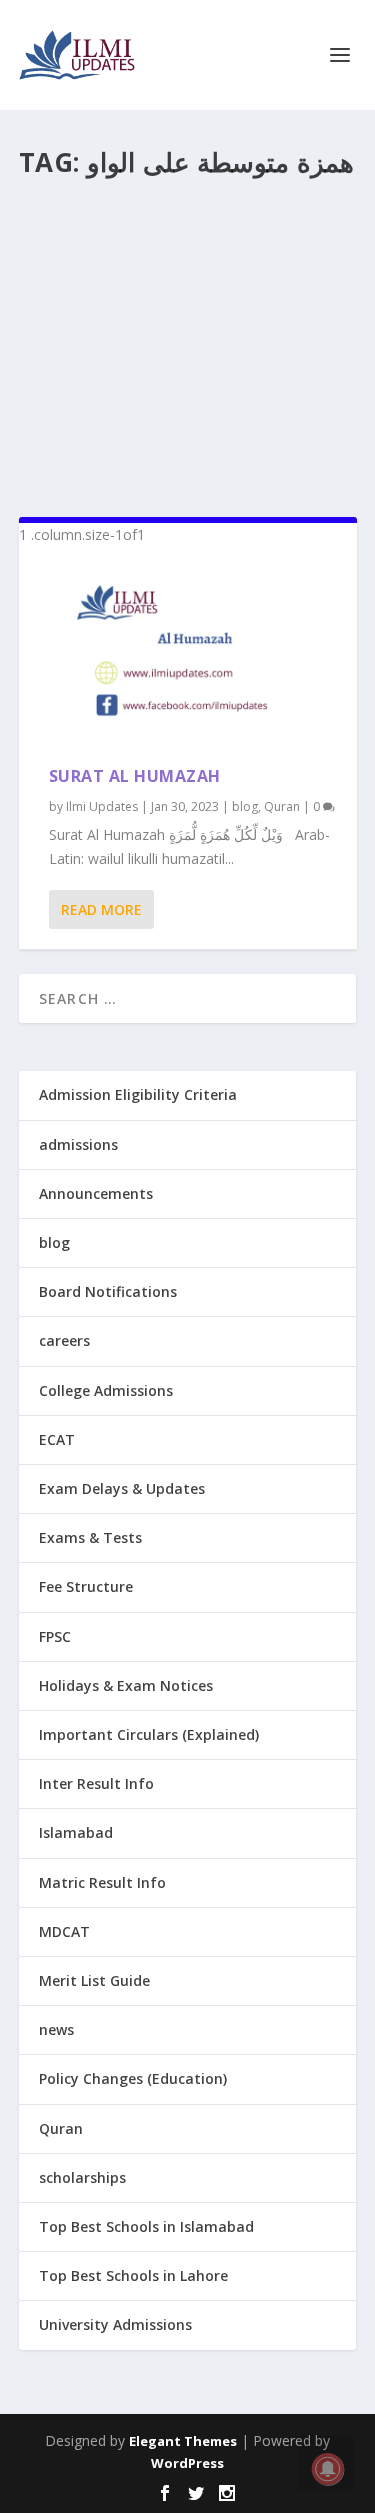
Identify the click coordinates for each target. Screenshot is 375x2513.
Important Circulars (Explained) (149, 1734)
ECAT (57, 1439)
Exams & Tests (90, 1537)
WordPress (187, 2463)
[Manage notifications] (328, 2469)
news (56, 2029)
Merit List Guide (94, 1980)
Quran (282, 806)
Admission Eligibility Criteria (138, 1094)
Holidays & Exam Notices (126, 1685)
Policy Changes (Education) (133, 2078)
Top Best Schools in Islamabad (146, 2226)
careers (64, 1340)
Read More (101, 909)
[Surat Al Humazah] (188, 656)
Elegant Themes (183, 2441)
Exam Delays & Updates (122, 1488)
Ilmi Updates (102, 806)
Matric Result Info (102, 1882)
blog (245, 806)
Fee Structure (86, 1586)
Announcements (96, 1193)
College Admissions (106, 1390)
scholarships (82, 2177)
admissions (78, 1144)
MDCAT (64, 1931)
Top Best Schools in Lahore (133, 2275)
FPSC (55, 1636)
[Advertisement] (188, 339)
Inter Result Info (96, 1783)
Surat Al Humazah (135, 776)
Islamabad (76, 1832)
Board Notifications (108, 1291)
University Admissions (115, 2324)
